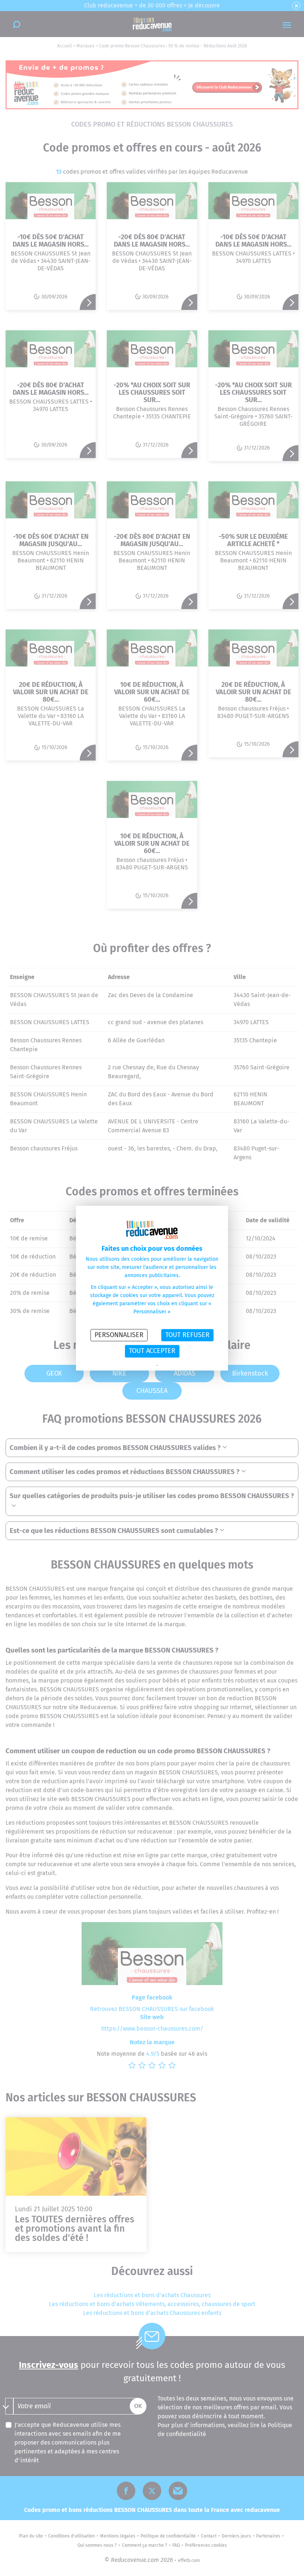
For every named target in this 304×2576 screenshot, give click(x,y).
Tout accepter (152, 1351)
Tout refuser (187, 1335)
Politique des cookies (178, 1366)
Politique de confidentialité (131, 1366)
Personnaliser (119, 1335)
